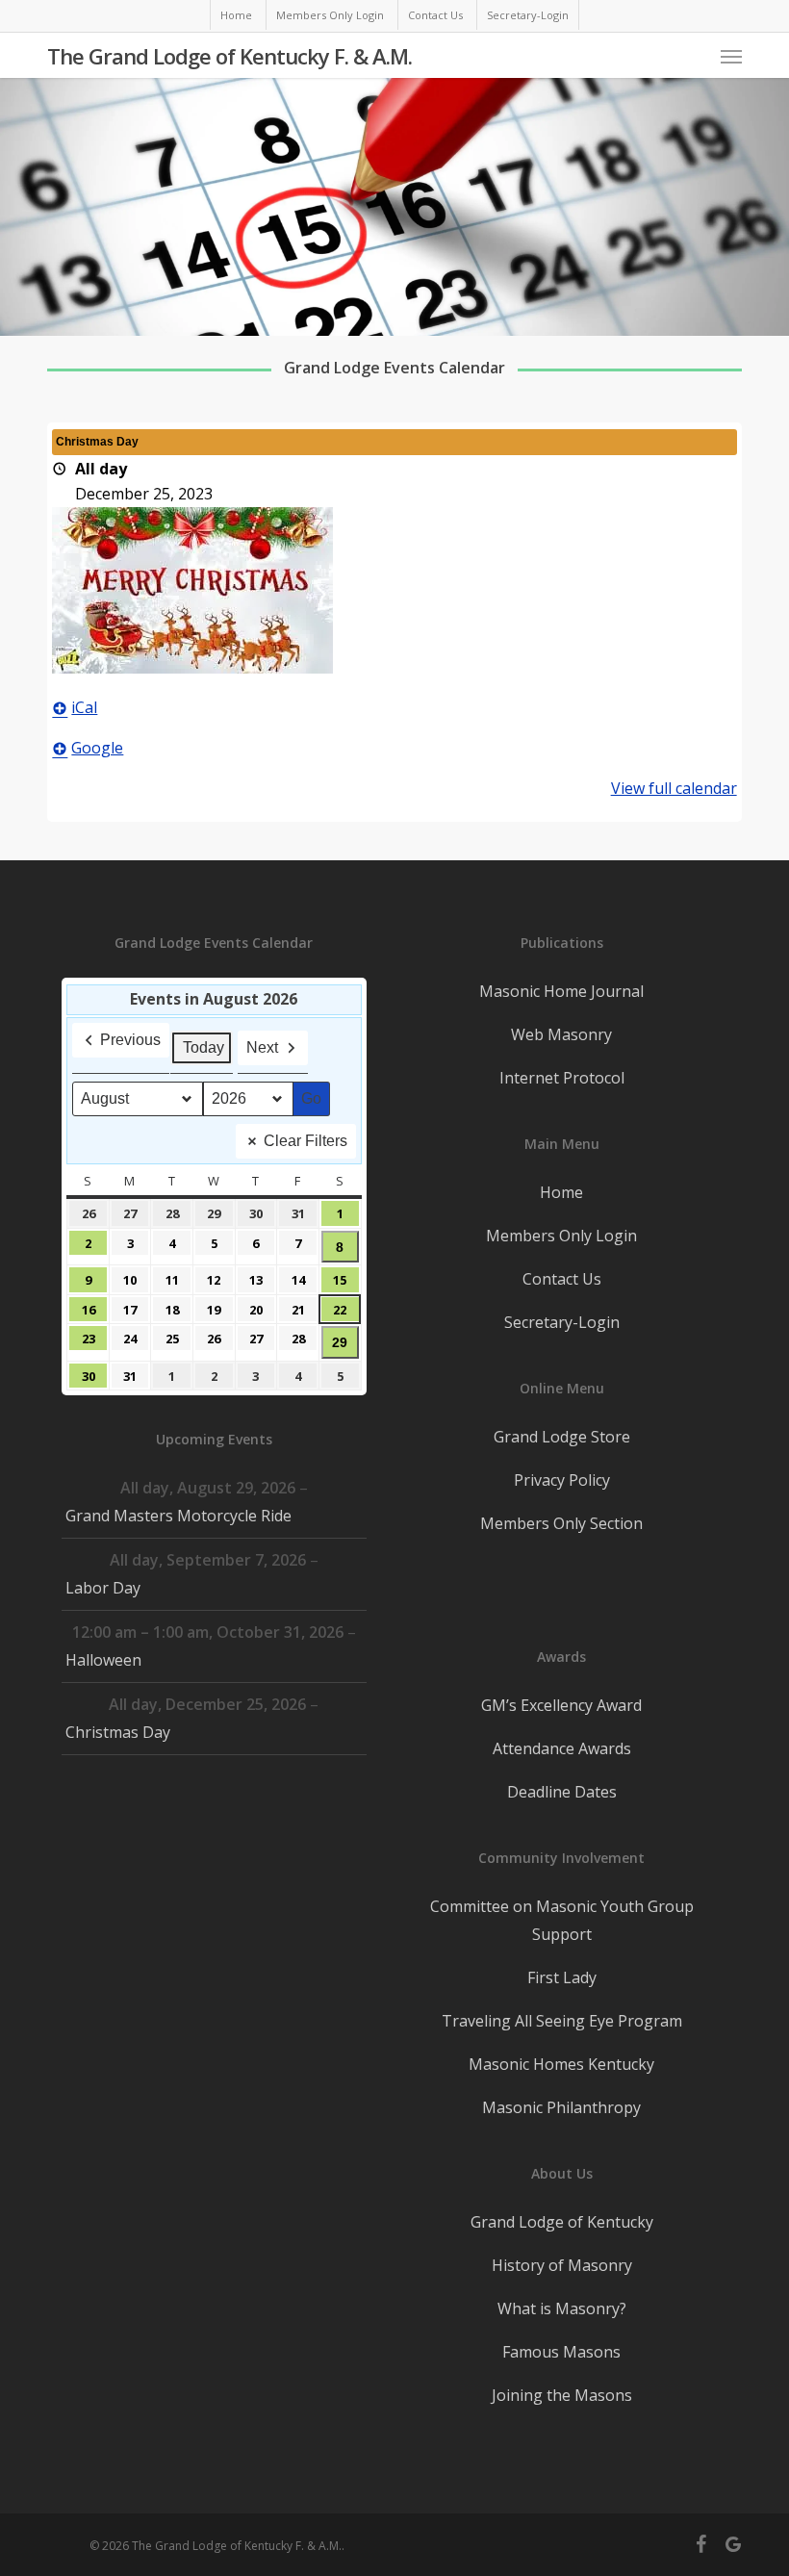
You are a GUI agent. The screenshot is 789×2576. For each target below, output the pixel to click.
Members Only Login (561, 1236)
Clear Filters (305, 1141)
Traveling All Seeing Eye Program (562, 2021)
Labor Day (103, 1588)
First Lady (562, 1977)
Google (97, 748)
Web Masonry (561, 1034)
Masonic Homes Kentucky (561, 2064)
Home (561, 1192)
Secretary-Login (562, 1322)
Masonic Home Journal (561, 991)
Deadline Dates (562, 1792)
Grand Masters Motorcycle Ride (178, 1516)
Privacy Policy (562, 1480)
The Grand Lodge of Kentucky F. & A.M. (229, 56)
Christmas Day (118, 1732)
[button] (731, 56)
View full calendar (674, 788)
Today (204, 1047)
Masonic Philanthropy (561, 2107)
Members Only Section (561, 1523)
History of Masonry (562, 2265)
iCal (84, 707)
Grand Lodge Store (562, 1437)
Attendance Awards (562, 1748)
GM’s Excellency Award (561, 1705)
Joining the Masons (562, 2395)
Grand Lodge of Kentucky (562, 2222)
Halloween (103, 1660)
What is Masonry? (562, 2308)
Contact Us (562, 1279)
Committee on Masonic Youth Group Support (562, 1920)
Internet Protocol (562, 1078)
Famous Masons (561, 2352)
